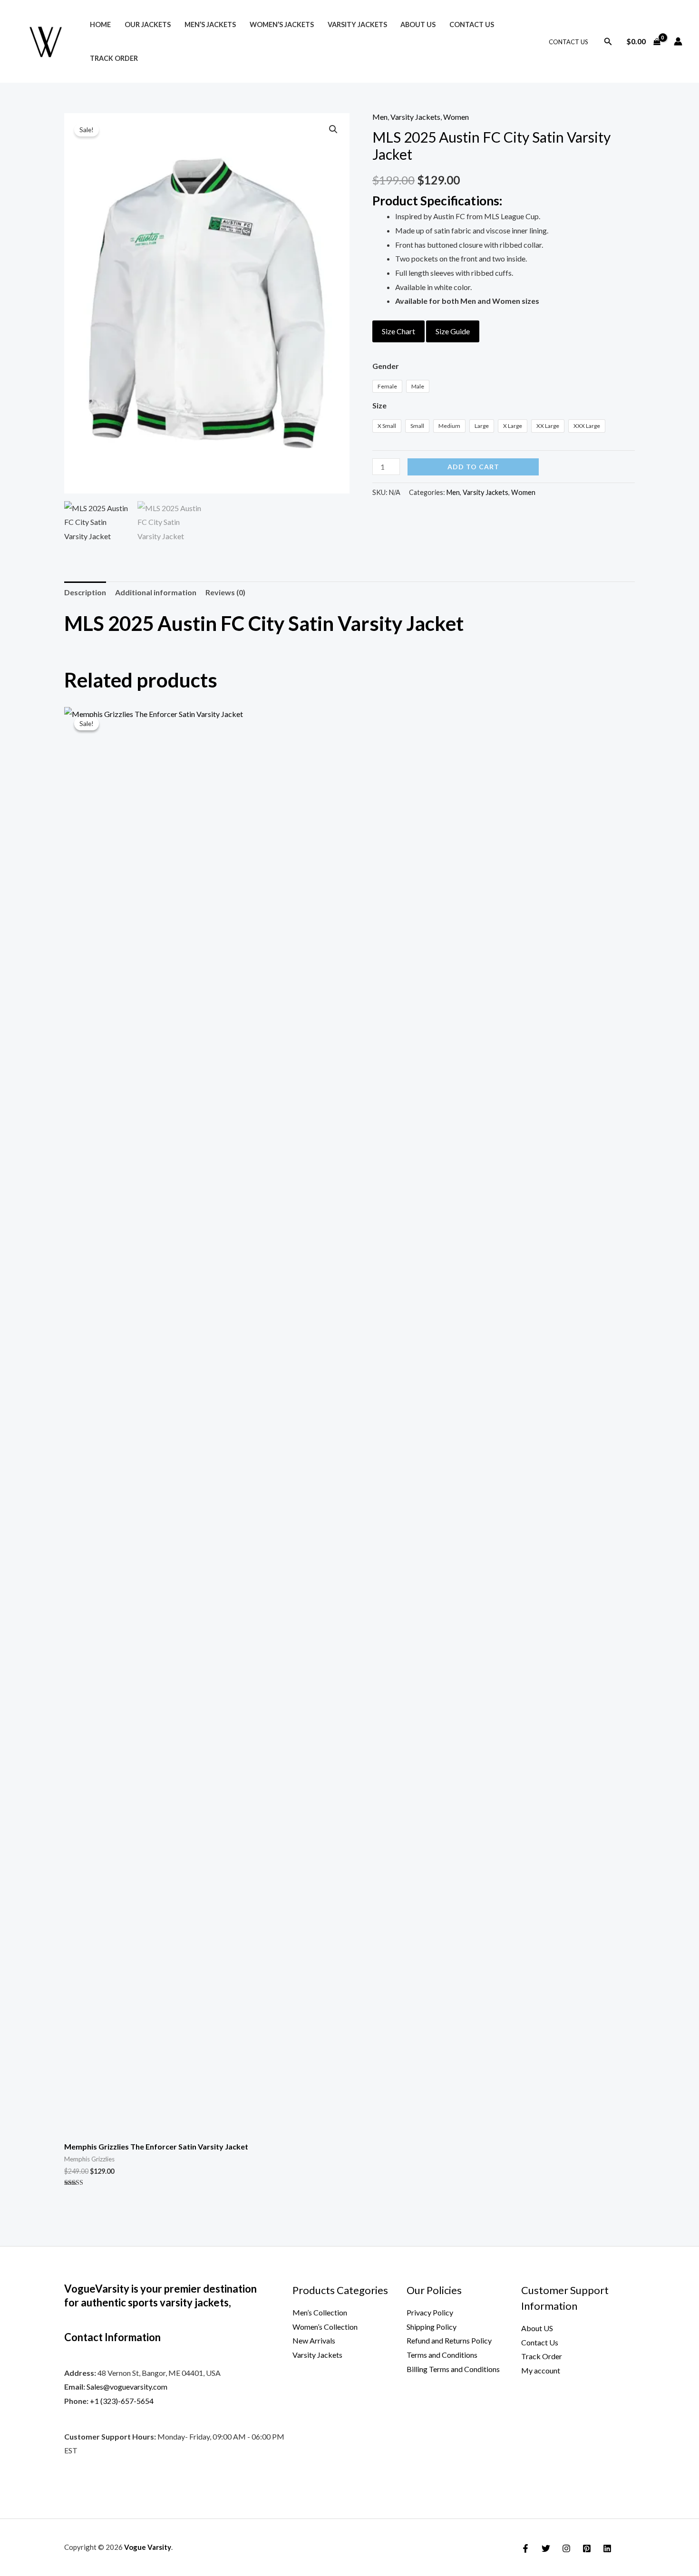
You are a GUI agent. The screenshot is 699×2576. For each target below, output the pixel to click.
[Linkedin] (607, 2548)
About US (418, 24)
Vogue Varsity (148, 2547)
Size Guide (453, 331)
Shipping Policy (432, 2327)
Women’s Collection (325, 2327)
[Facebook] (525, 2548)
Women (456, 117)
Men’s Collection (320, 2312)
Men (380, 117)
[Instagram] (566, 2548)
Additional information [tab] (156, 592)
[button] (608, 42)
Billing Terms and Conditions (453, 2369)
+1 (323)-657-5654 (122, 2401)
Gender (386, 366)
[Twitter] (546, 2548)
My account (541, 2370)
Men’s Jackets (210, 24)
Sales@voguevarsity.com (127, 2387)
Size (379, 405)
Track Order (114, 58)
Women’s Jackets (282, 24)
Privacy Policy (430, 2312)
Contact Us (472, 24)
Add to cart (473, 467)
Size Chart (398, 331)
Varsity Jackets (357, 24)
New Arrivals (314, 2340)
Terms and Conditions (442, 2355)
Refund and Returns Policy (449, 2340)
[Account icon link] (678, 41)
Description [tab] (85, 592)
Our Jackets (148, 24)
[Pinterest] (587, 2548)
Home (100, 24)
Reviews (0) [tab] (225, 592)
